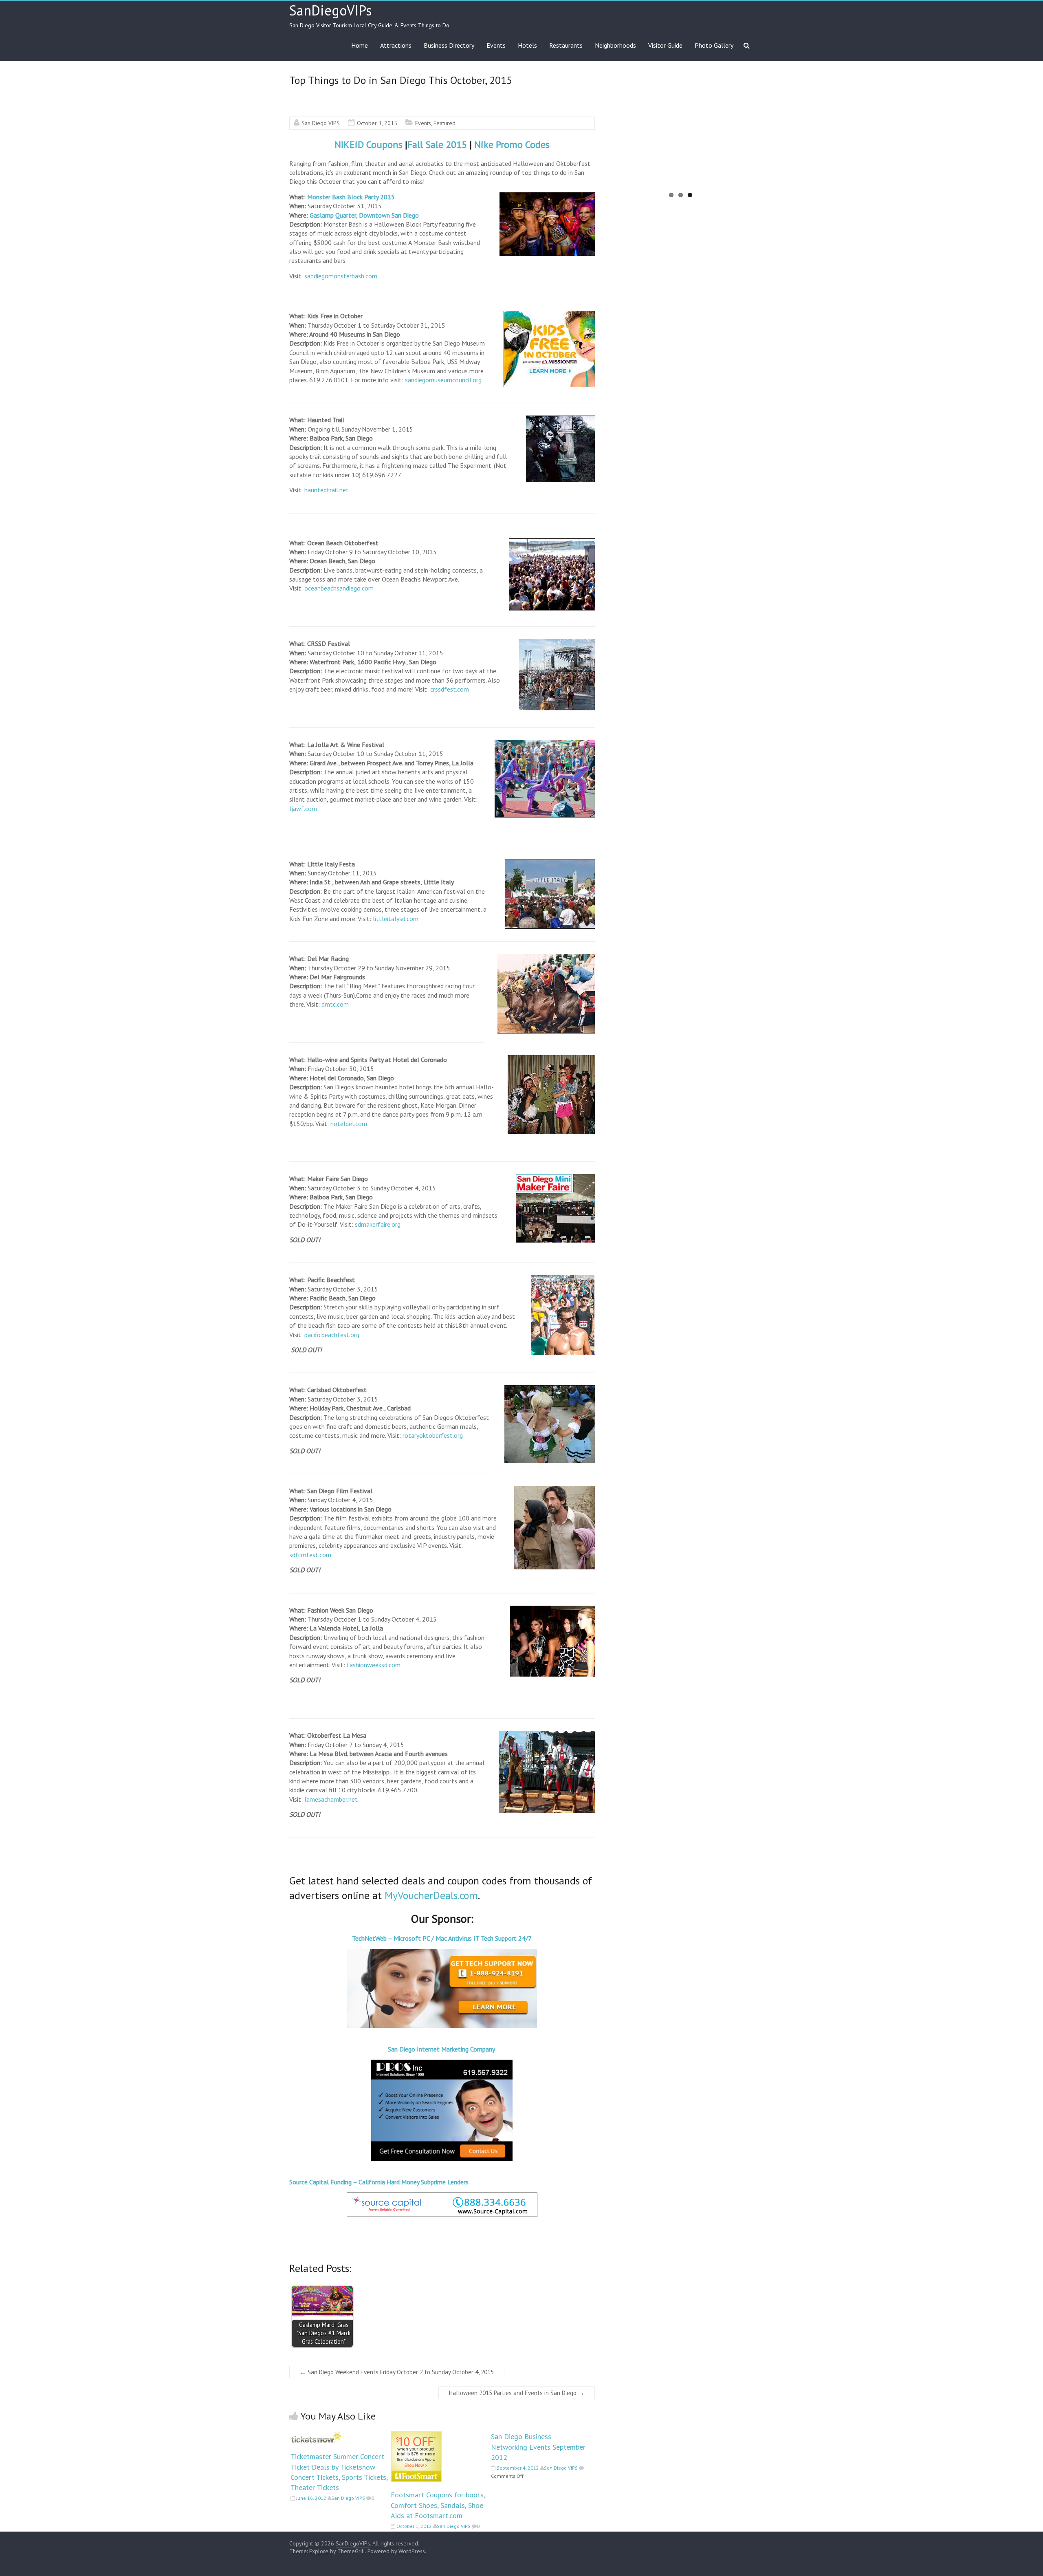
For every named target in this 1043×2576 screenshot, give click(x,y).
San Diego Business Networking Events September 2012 (538, 2447)
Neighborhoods (615, 45)
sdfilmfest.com (310, 1555)
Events (496, 45)
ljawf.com (303, 809)
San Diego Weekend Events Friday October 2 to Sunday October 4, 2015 (397, 2372)
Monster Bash (326, 197)
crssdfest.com (450, 689)
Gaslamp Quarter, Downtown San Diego (364, 215)
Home (360, 45)
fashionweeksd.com (374, 1665)
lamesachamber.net (331, 1799)
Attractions (396, 45)
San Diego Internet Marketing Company (442, 2049)
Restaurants (566, 45)
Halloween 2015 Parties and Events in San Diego (517, 2393)
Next (766, 159)
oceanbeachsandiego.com (339, 588)
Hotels (527, 45)
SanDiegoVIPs (331, 10)
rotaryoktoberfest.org (433, 1435)
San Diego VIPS (321, 123)
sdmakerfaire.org (378, 1224)
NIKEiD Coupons (369, 144)
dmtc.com (335, 1004)
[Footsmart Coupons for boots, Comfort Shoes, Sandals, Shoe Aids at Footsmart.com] (416, 2435)
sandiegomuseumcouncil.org (443, 380)
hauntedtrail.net (327, 490)
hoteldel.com (349, 1124)
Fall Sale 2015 (437, 144)
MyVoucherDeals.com (431, 1895)
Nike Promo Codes (512, 144)
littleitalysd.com (396, 919)
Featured (444, 123)
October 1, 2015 (377, 123)
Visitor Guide (665, 45)
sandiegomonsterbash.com (341, 276)
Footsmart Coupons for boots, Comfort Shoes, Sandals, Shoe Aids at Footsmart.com (438, 2505)
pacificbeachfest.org (332, 1335)
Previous (596, 159)
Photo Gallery (714, 45)
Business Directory (449, 45)
